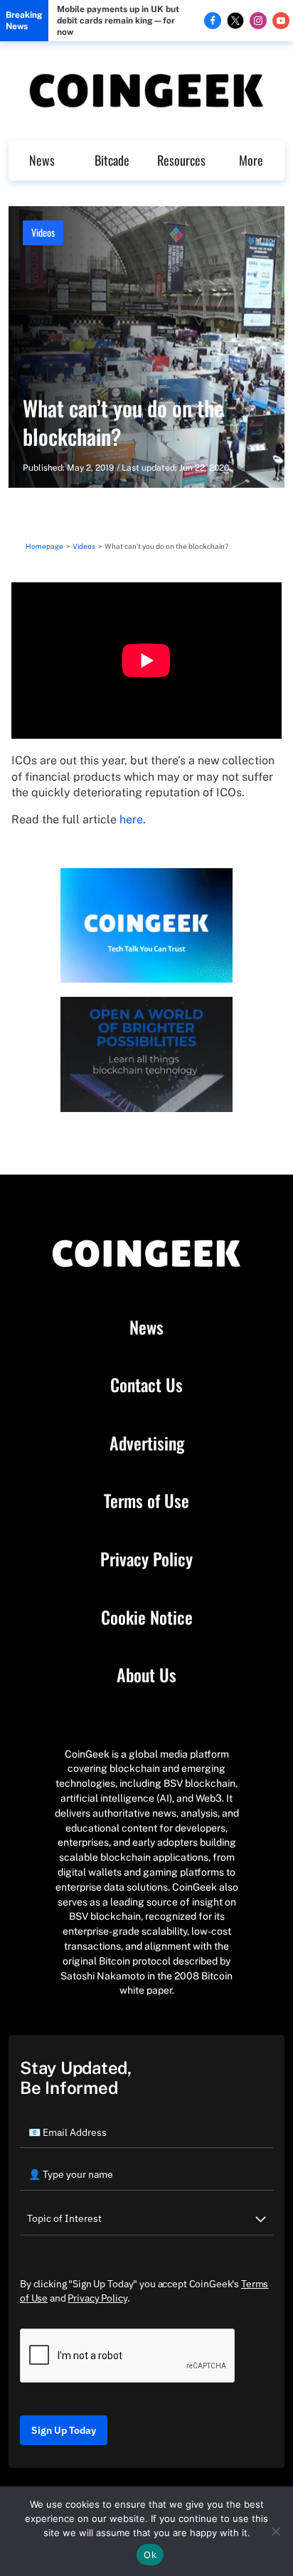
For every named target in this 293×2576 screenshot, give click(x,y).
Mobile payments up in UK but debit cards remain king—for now (118, 21)
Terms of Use (146, 1501)
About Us (146, 1675)
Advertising (147, 1443)
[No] (275, 2531)
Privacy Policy (146, 1559)
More (251, 160)
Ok (150, 2555)
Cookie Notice (147, 1618)
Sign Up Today (64, 2430)
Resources (181, 160)
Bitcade (112, 160)
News (42, 160)
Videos (43, 232)
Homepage (44, 546)
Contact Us (146, 1385)
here (131, 819)
